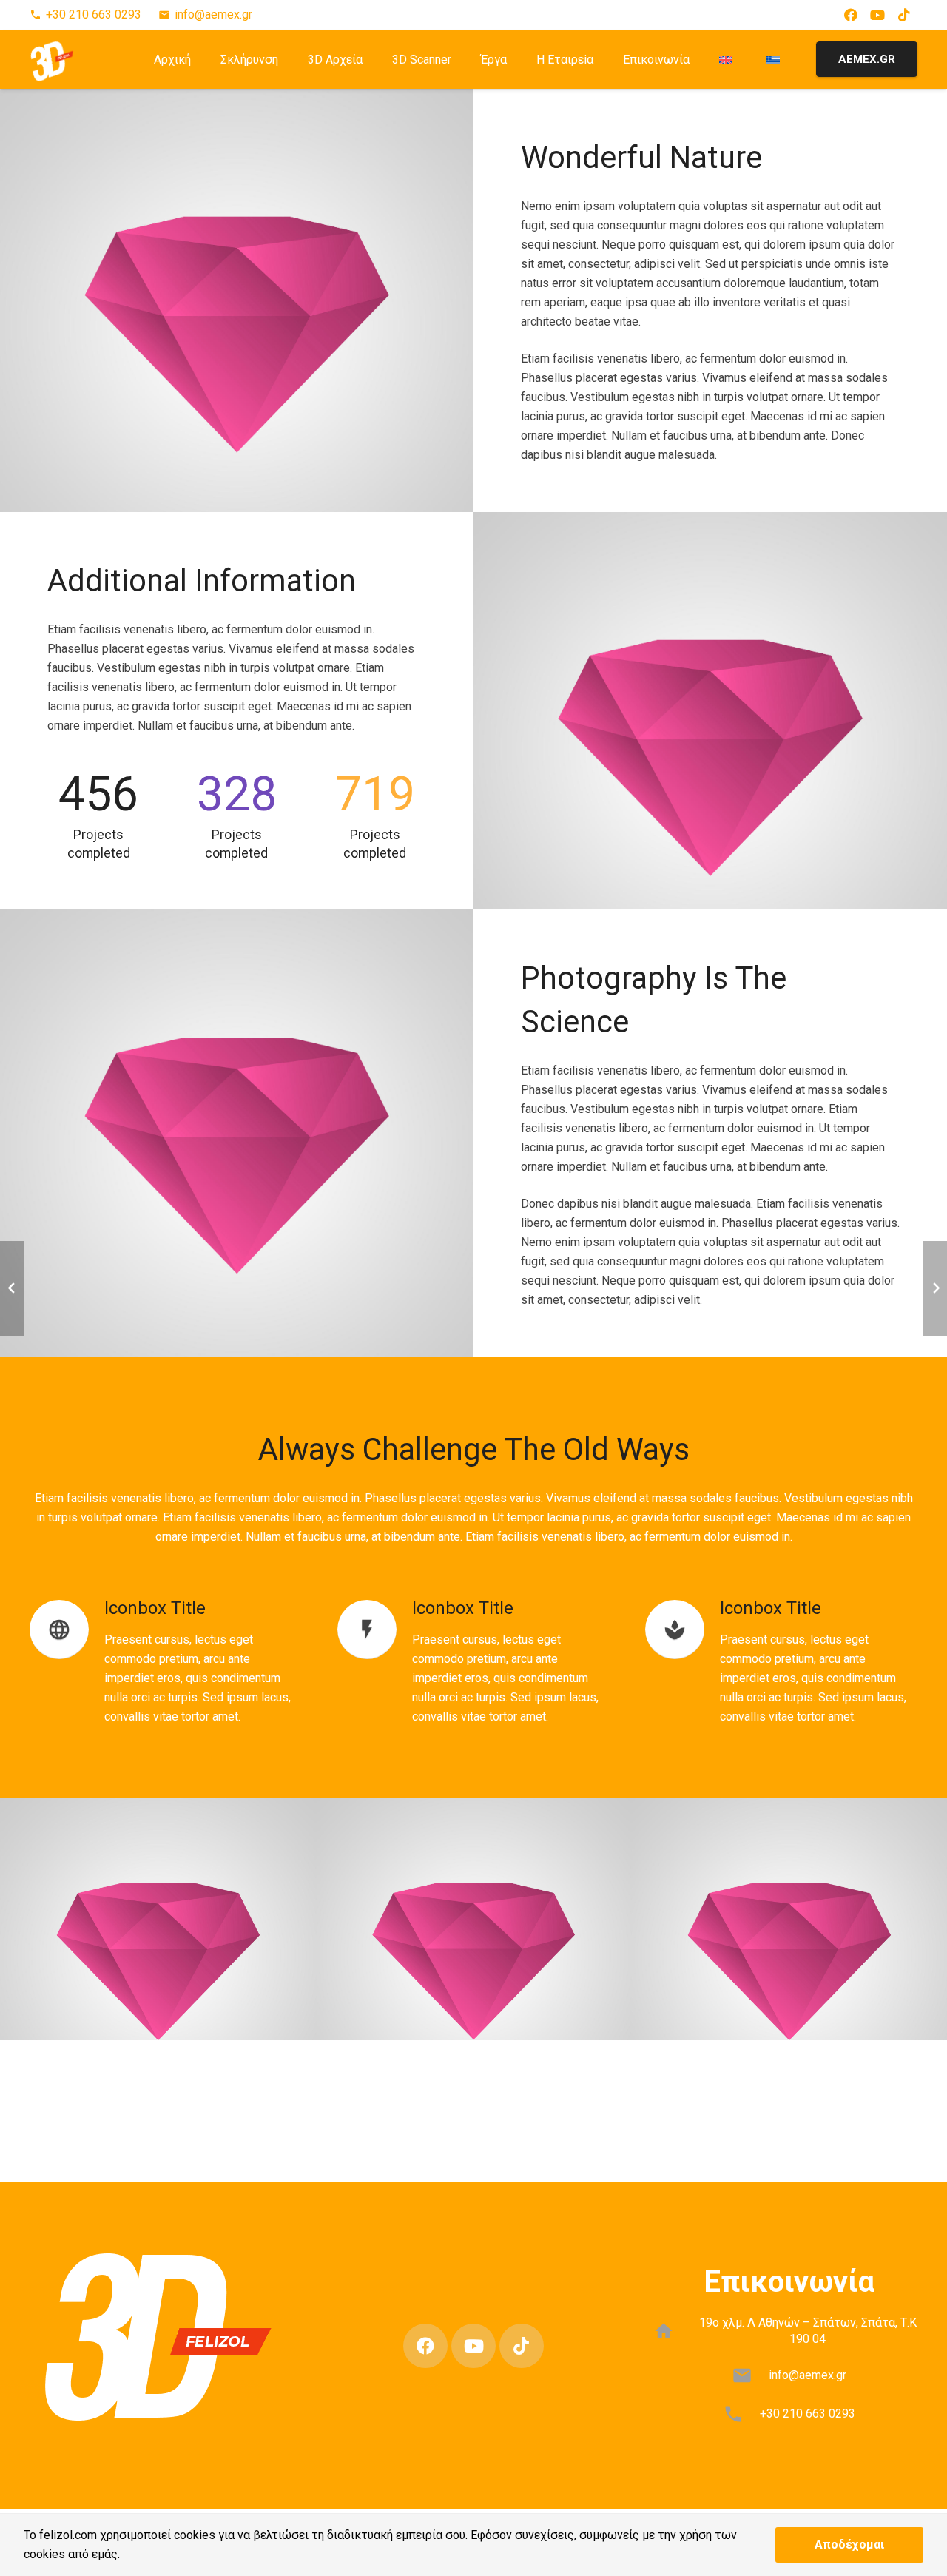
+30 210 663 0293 (808, 2414)
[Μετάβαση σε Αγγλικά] (728, 59)
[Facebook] (851, 15)
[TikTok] (904, 15)
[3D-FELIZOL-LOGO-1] (52, 59)
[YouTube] (877, 15)
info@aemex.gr (808, 2375)
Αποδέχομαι (849, 2545)
